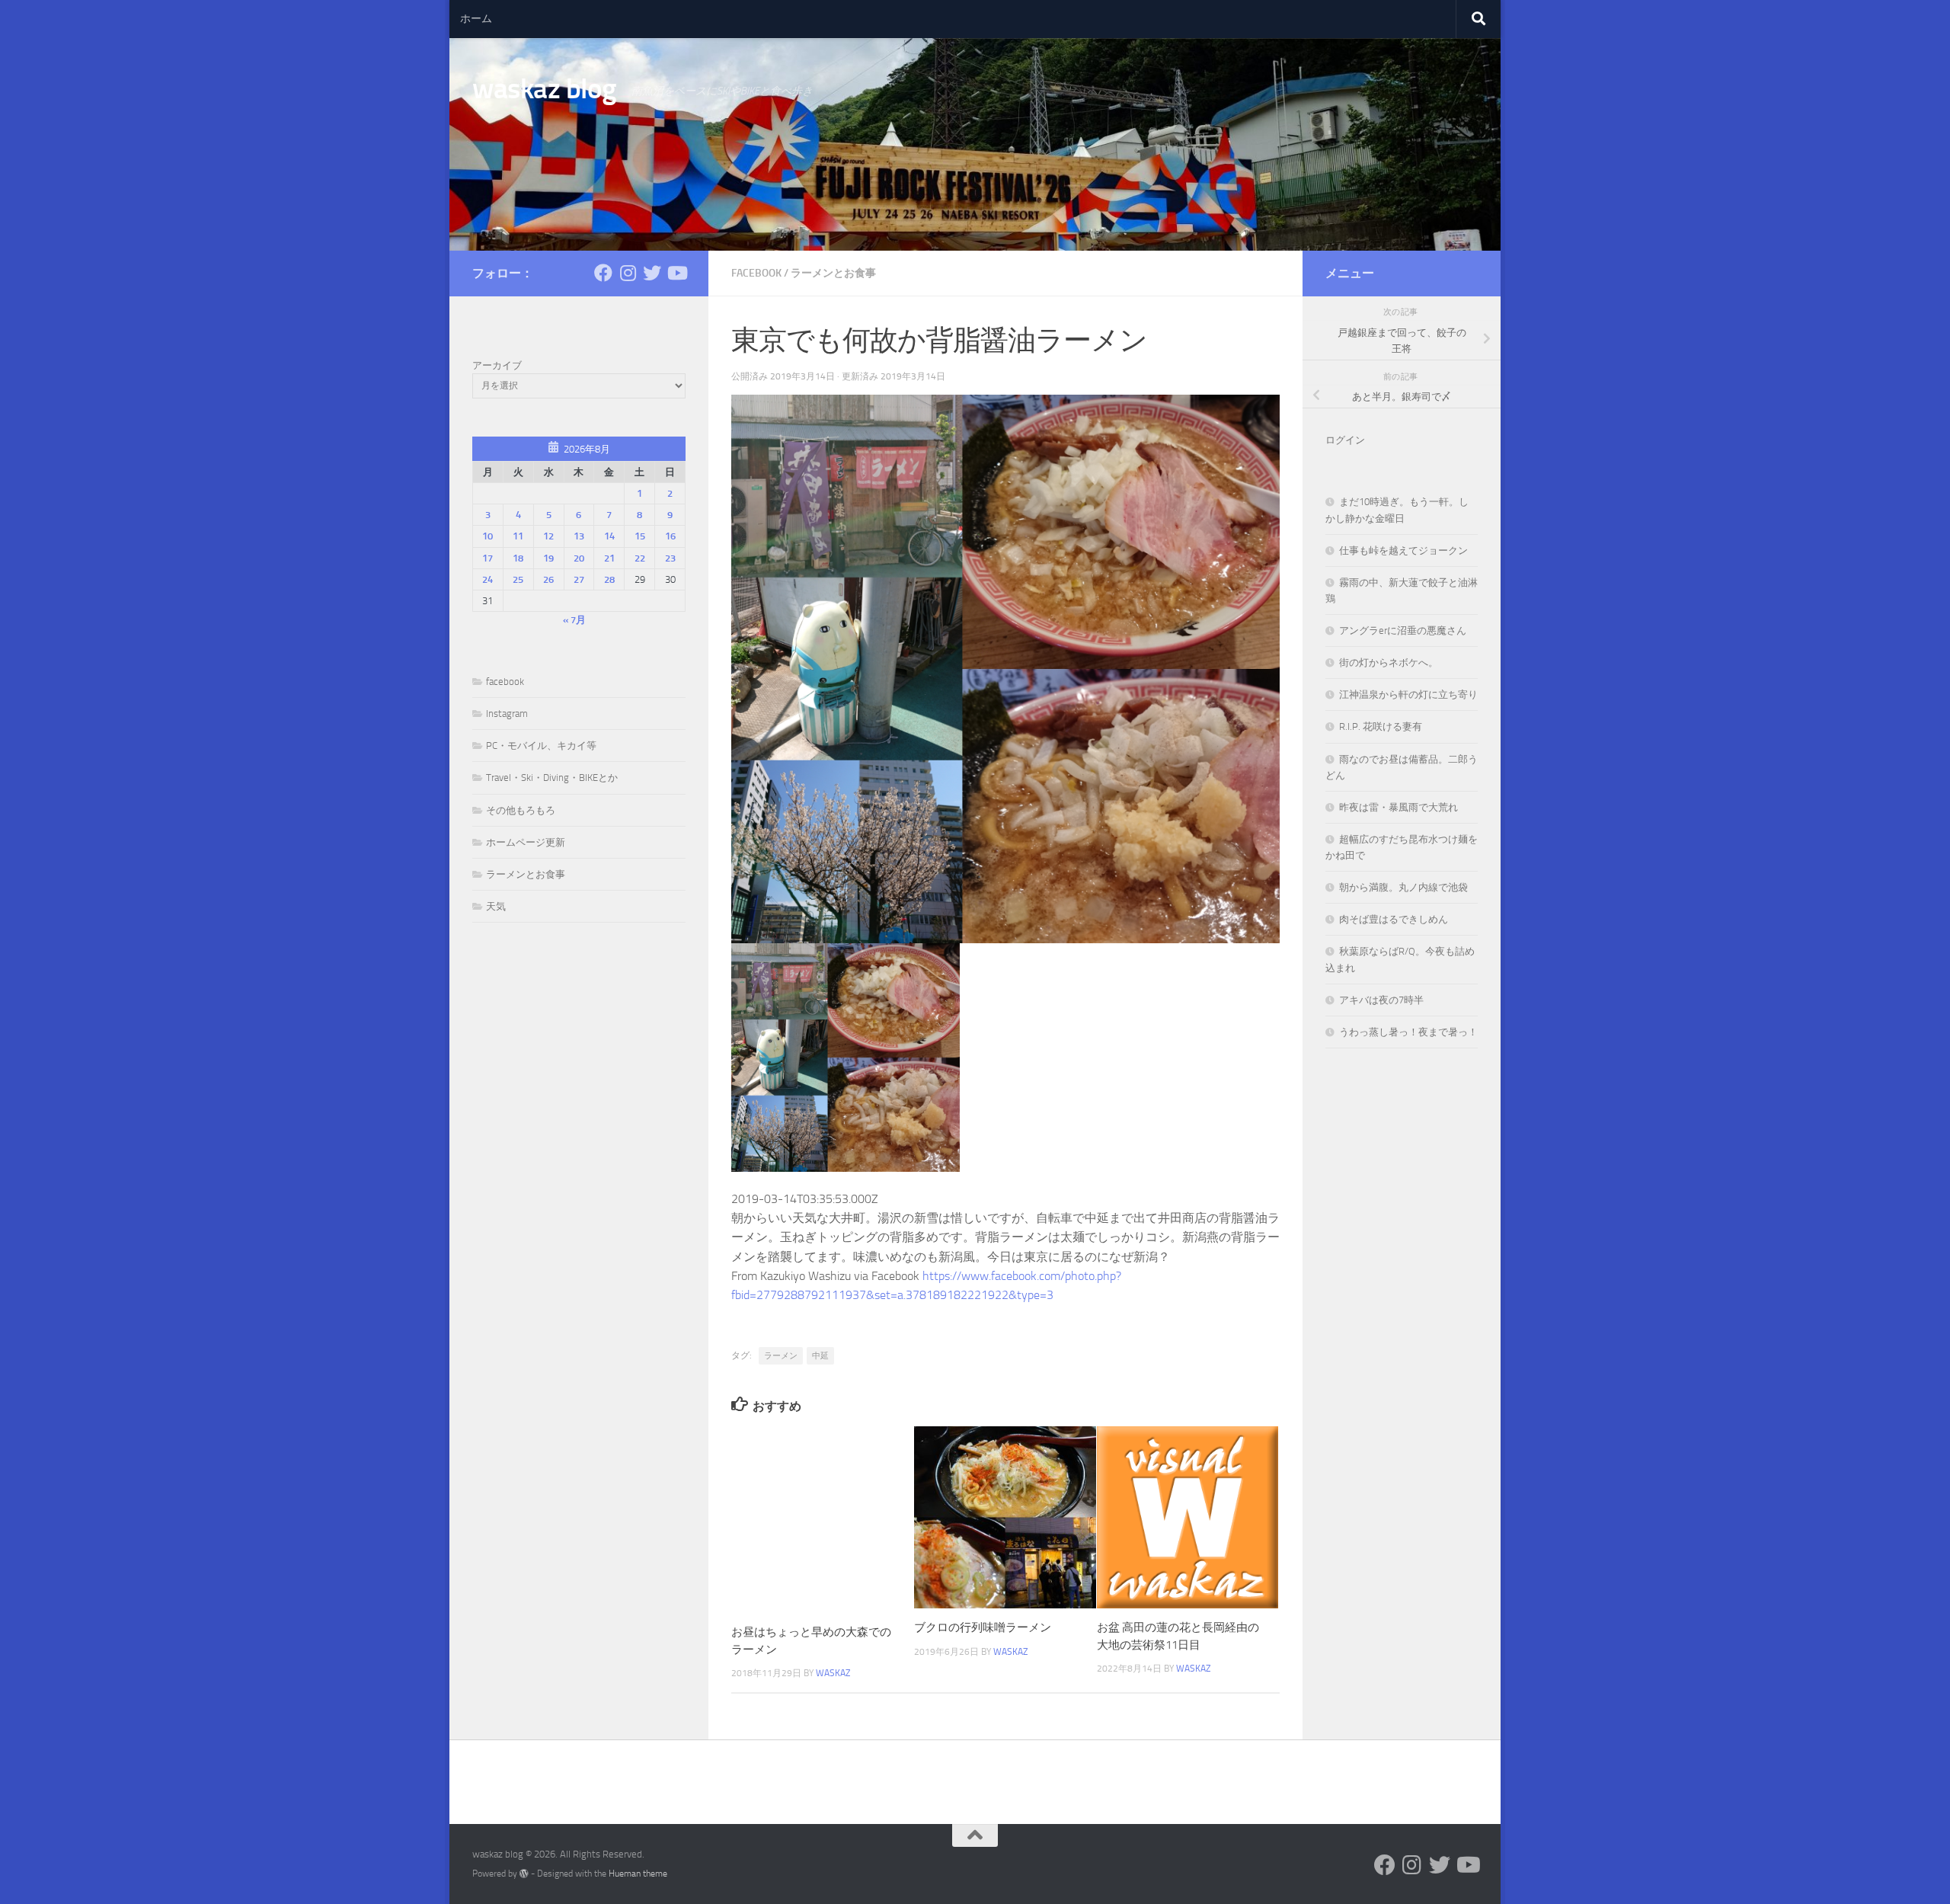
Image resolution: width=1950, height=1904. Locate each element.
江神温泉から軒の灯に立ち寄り (1408, 694)
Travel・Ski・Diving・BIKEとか (552, 778)
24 (487, 579)
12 (548, 536)
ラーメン (781, 1356)
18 (518, 558)
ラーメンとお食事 (833, 273)
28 (609, 579)
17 (487, 558)
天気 (496, 906)
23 (670, 558)
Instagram (507, 714)
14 (609, 536)
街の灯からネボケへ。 (1389, 662)
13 (579, 536)
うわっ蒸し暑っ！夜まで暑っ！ (1408, 1032)
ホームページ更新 (526, 842)
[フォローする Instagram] (628, 273)
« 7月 (574, 620)
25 (518, 579)
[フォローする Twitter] (652, 273)
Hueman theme (638, 1874)
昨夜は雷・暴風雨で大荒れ (1399, 807)
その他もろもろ (521, 810)
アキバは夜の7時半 (1381, 1000)
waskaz (833, 1673)
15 (640, 536)
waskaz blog (544, 88)
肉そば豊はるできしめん (1394, 919)
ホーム (476, 19)
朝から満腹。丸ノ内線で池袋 (1403, 887)
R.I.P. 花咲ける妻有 (1381, 726)
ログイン (1345, 440)
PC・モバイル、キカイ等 (541, 746)
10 (487, 536)
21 (609, 558)
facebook (756, 273)
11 (518, 536)
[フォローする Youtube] (676, 273)
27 (579, 579)
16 (670, 536)
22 (640, 558)
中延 (820, 1356)
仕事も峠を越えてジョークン (1403, 550)
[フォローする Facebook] (603, 273)
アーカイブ (497, 365)
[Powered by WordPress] (524, 1874)
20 (579, 558)
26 (548, 579)
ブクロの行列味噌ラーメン (983, 1627)
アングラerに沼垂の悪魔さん (1403, 630)
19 (548, 558)
